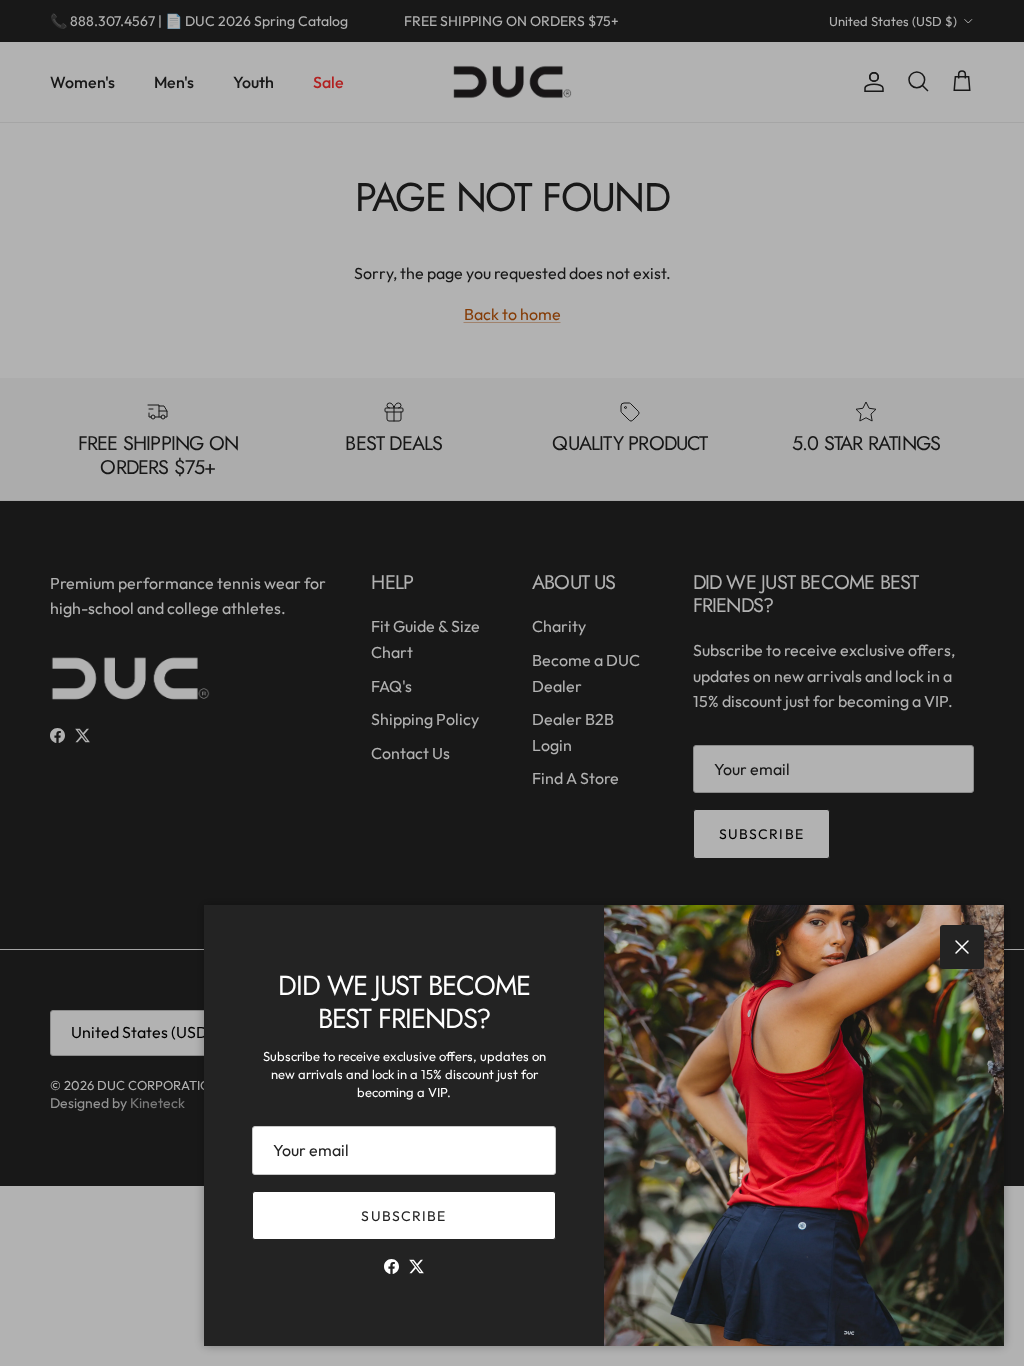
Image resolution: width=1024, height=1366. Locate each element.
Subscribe (403, 1216)
